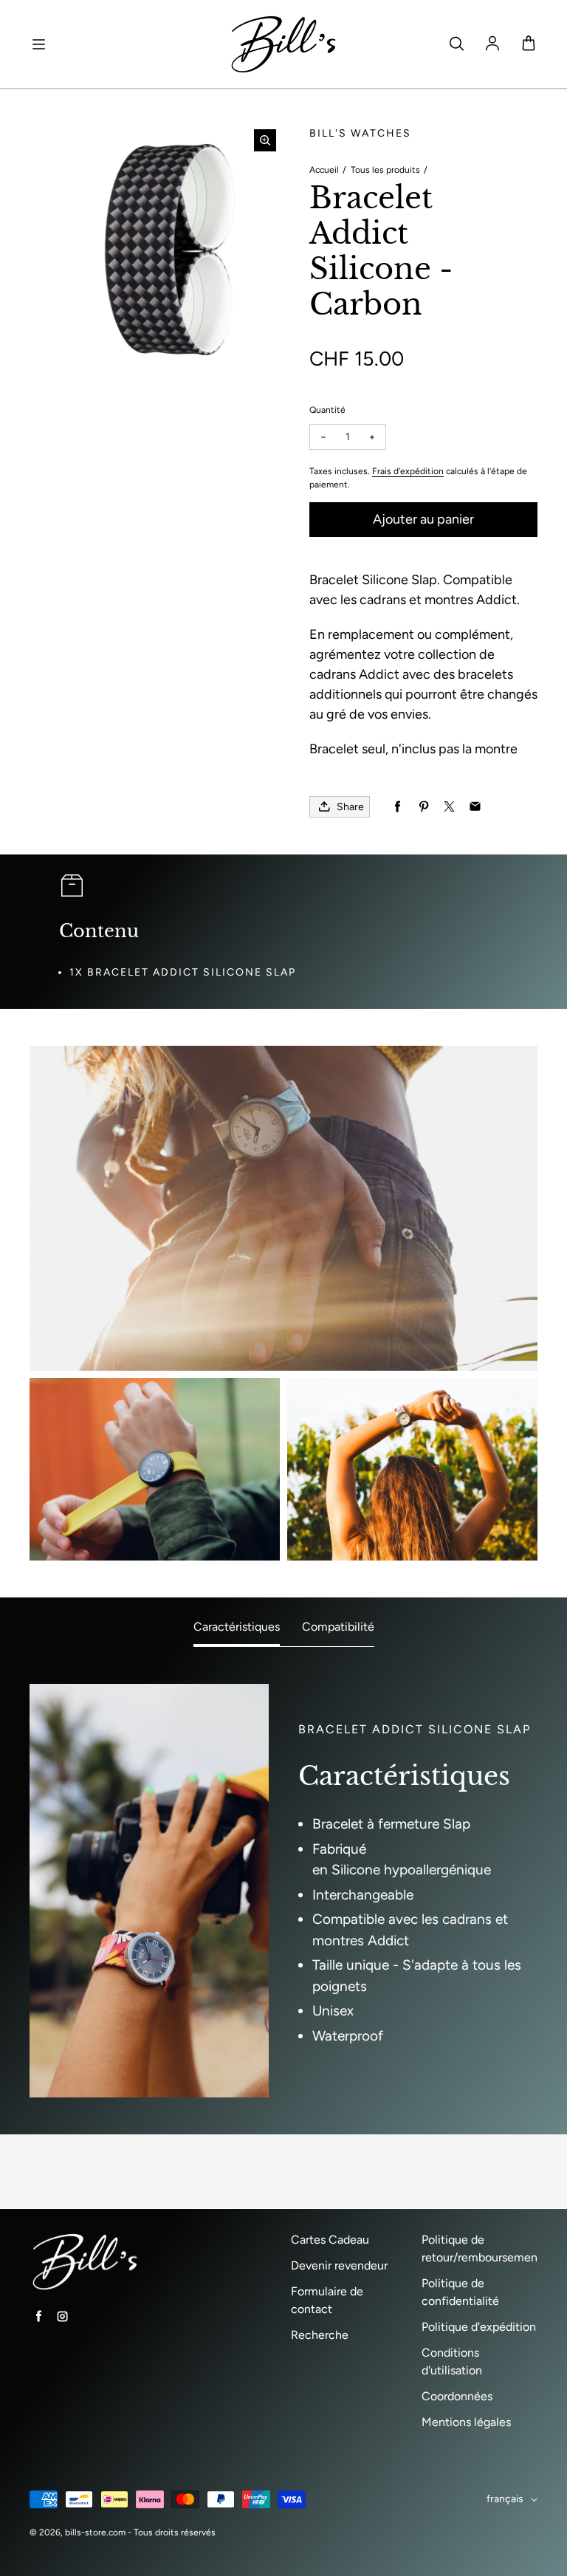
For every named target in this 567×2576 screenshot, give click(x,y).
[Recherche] (456, 44)
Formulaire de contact (327, 2300)
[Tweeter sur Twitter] (449, 807)
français (505, 2499)
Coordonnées (457, 2396)
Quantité (327, 410)
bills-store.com (95, 2532)
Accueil (324, 170)
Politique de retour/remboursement (482, 2248)
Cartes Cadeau (330, 2240)
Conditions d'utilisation (452, 2361)
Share (350, 807)
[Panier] (529, 44)
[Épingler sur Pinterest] (423, 807)
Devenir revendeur (339, 2265)
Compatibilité (338, 1627)
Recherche (320, 2335)
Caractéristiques (237, 1627)
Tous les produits (385, 170)
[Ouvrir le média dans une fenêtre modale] (265, 140)
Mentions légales (466, 2422)
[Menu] (38, 44)
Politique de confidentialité (460, 2292)
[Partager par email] (475, 807)
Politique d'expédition (479, 2327)
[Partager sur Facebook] (398, 807)
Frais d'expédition (408, 471)
